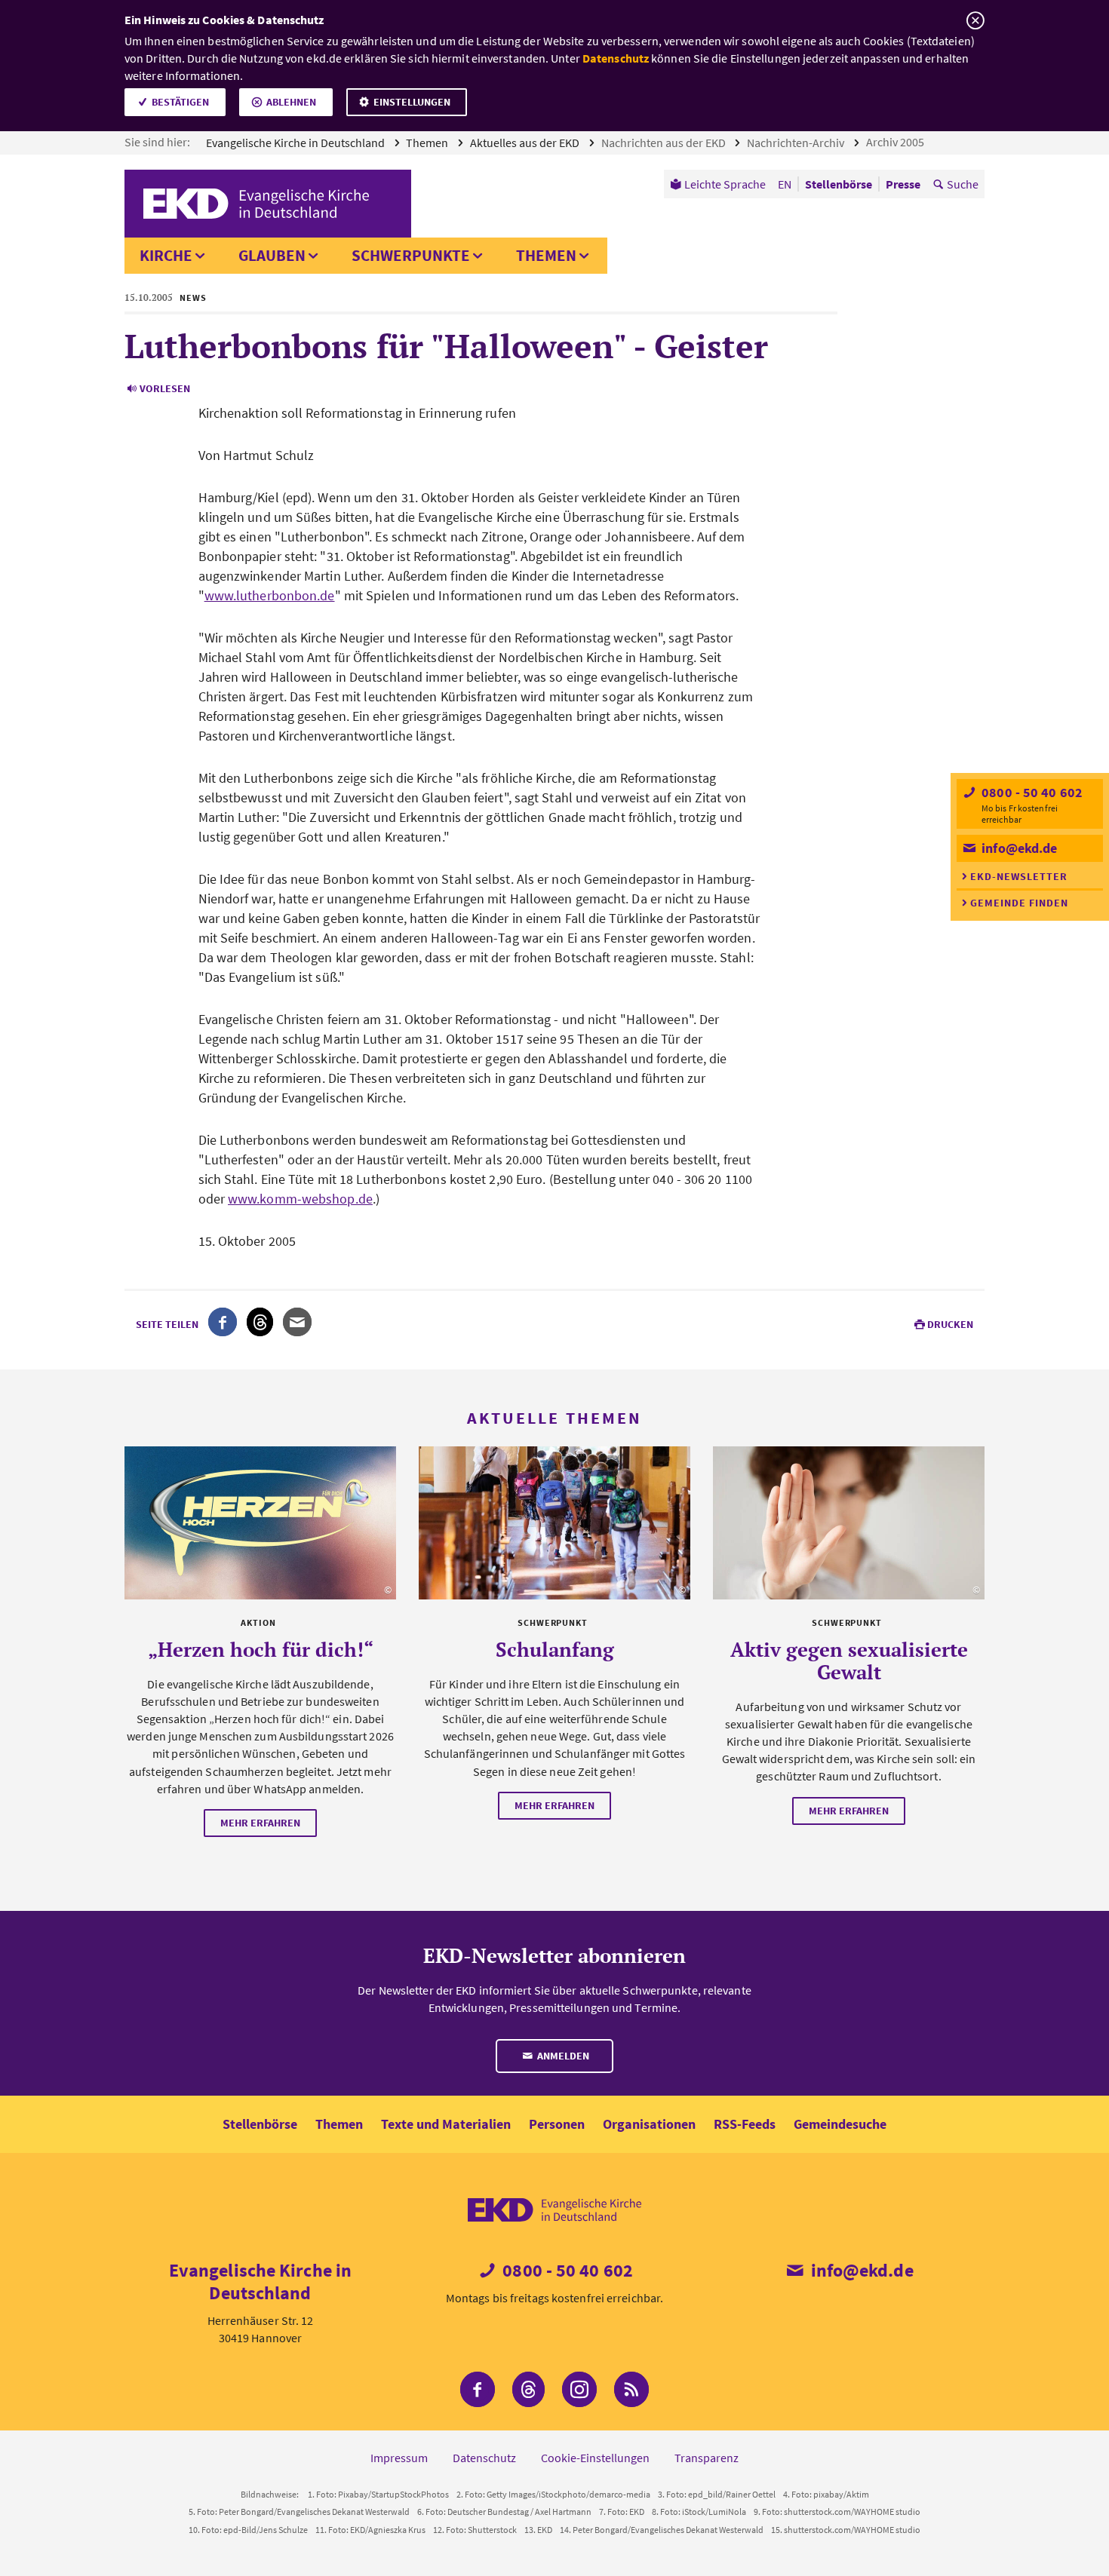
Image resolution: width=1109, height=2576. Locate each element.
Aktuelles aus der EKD (526, 143)
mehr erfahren (260, 1823)
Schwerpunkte (411, 255)
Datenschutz (616, 58)
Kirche (166, 255)
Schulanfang (555, 1649)
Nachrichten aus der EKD (665, 143)
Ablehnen (291, 102)
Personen (557, 2124)
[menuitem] (718, 184)
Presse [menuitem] (903, 184)
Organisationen (649, 2124)
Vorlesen (165, 388)
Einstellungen (412, 102)
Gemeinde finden (1019, 903)
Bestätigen (180, 102)
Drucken (950, 1324)
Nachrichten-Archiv (797, 143)
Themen (428, 143)
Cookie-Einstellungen (595, 2458)
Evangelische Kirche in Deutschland (296, 143)
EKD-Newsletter (1019, 876)
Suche (963, 184)
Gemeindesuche (840, 2124)
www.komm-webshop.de (300, 1199)
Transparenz (707, 2458)
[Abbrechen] (975, 21)
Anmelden (562, 2056)
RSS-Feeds (745, 2124)
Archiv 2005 (896, 142)
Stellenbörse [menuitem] (839, 184)
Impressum (399, 2458)
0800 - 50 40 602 (1031, 792)
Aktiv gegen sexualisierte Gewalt (849, 1661)
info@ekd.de (1018, 848)
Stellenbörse (260, 2124)
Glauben (272, 255)
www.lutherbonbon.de (270, 595)
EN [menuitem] (785, 184)
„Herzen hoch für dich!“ (261, 1649)
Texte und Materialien (446, 2124)
